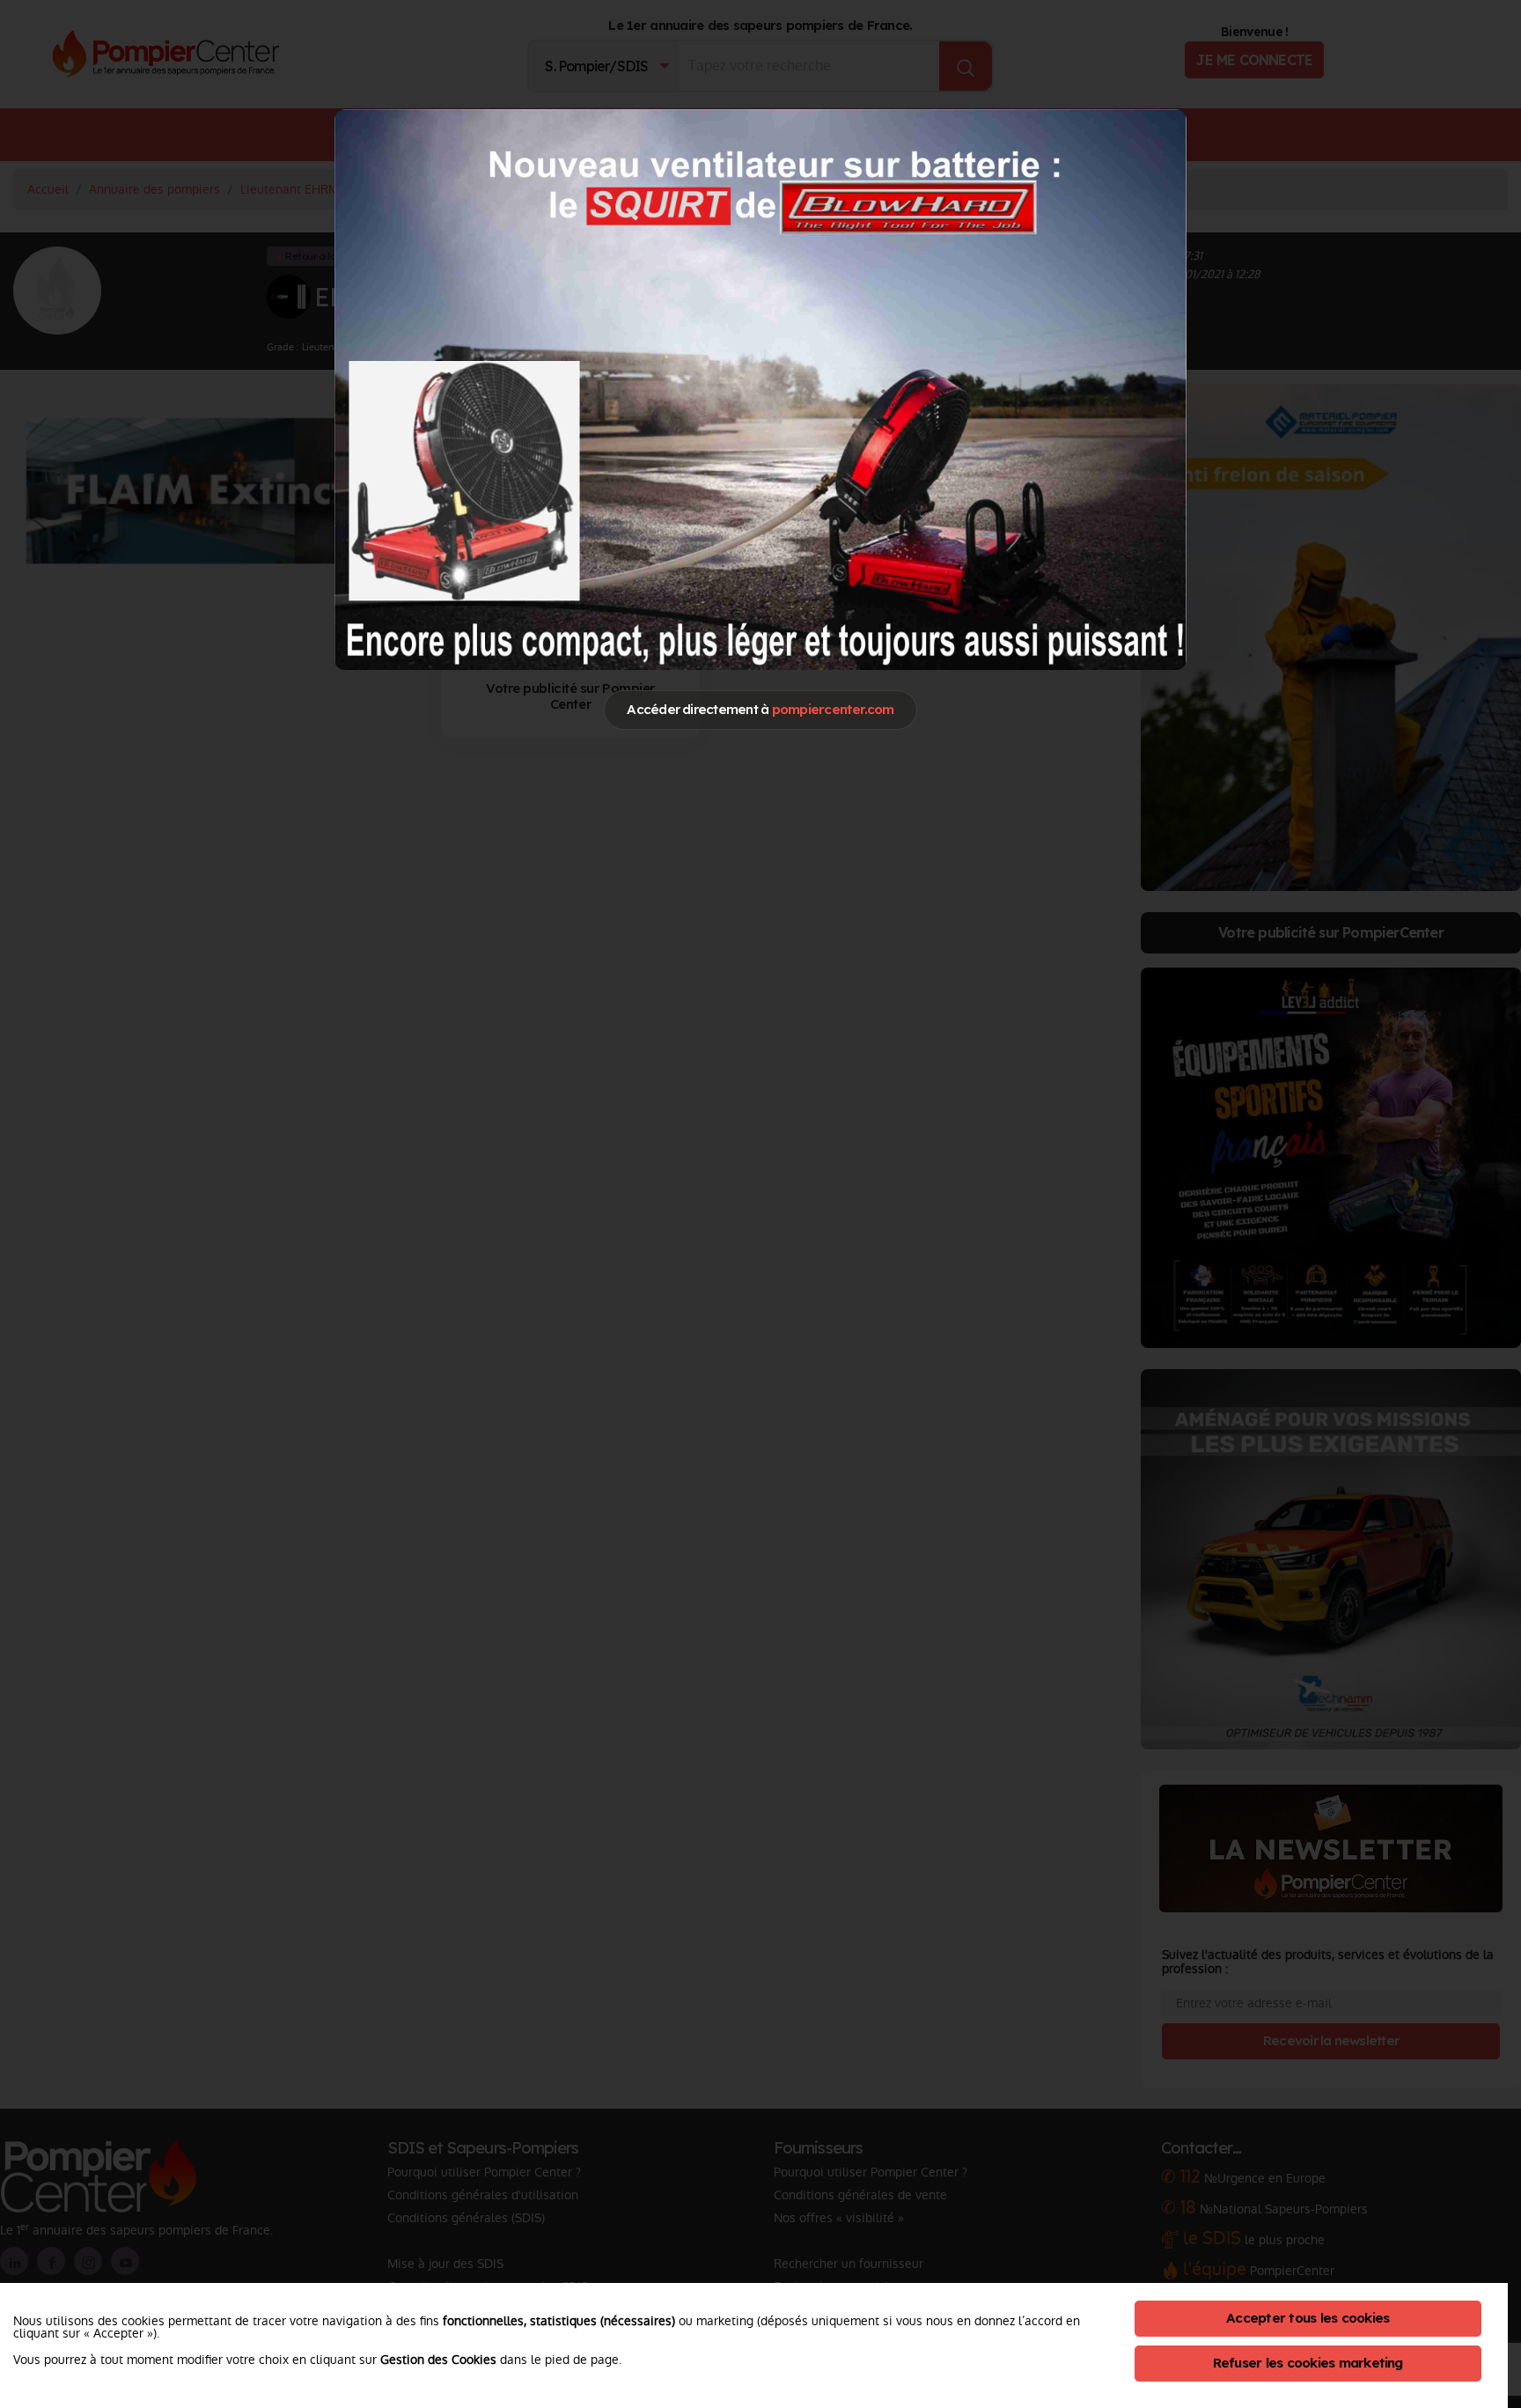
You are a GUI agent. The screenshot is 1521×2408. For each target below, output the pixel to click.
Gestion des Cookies (438, 2360)
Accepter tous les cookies (1308, 2318)
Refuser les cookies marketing (1308, 2363)
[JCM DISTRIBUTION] (760, 388)
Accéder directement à (760, 709)
